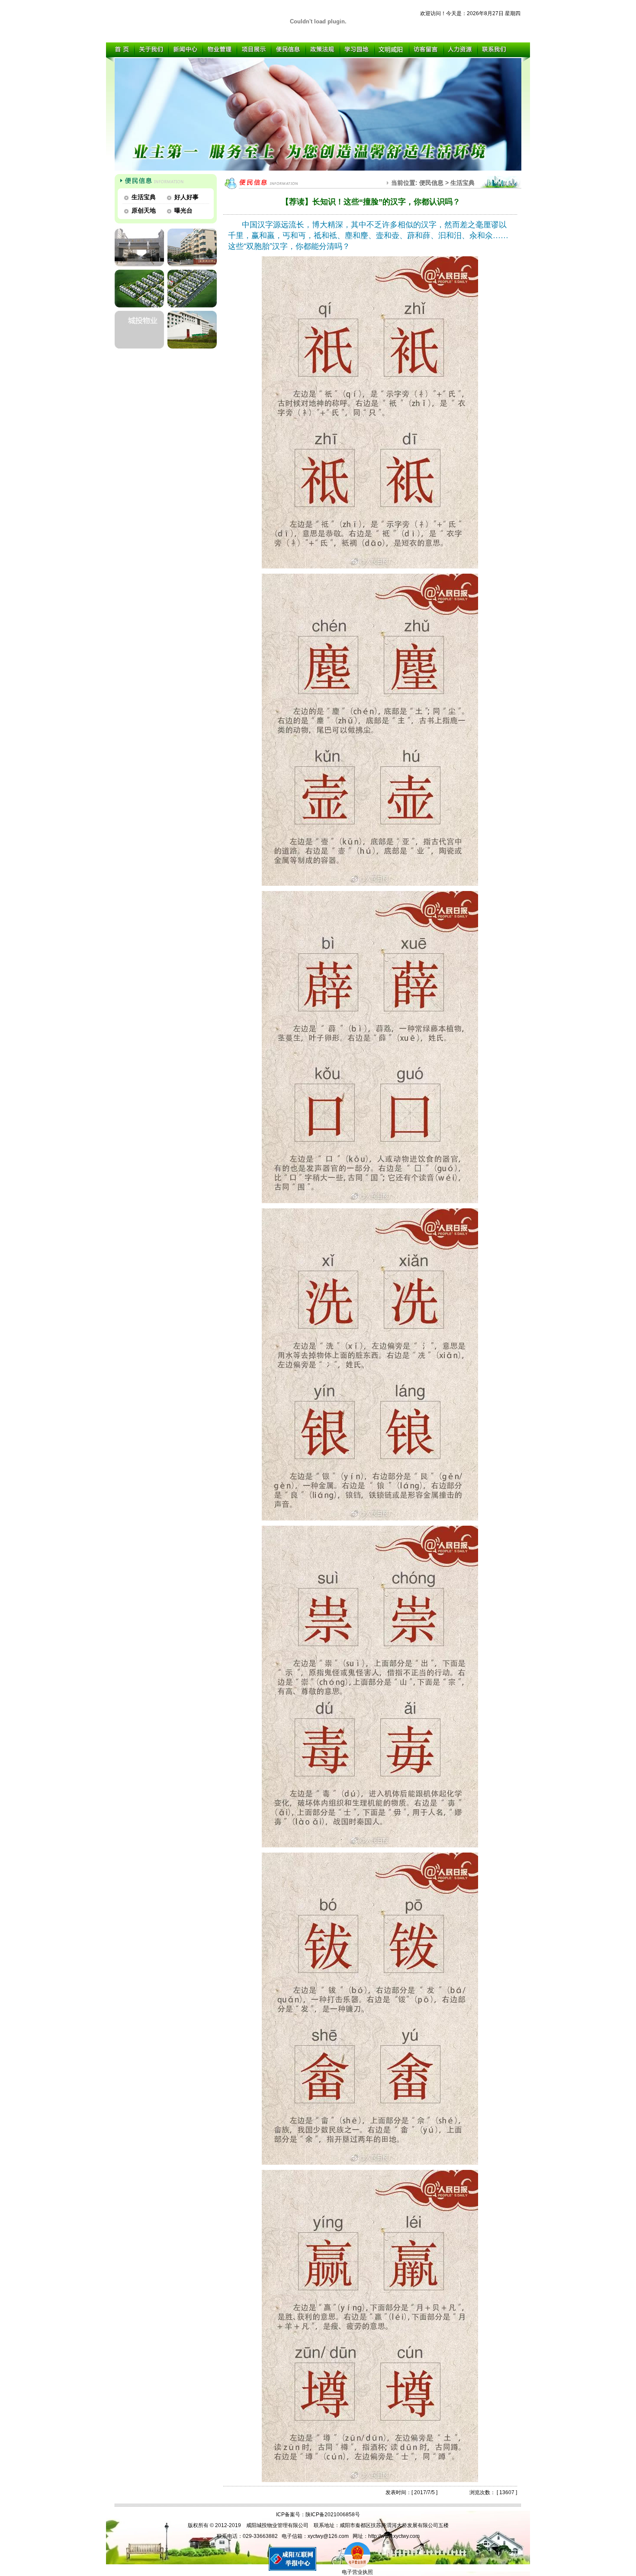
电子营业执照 (357, 2572)
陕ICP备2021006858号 (333, 2515)
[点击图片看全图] (370, 567)
